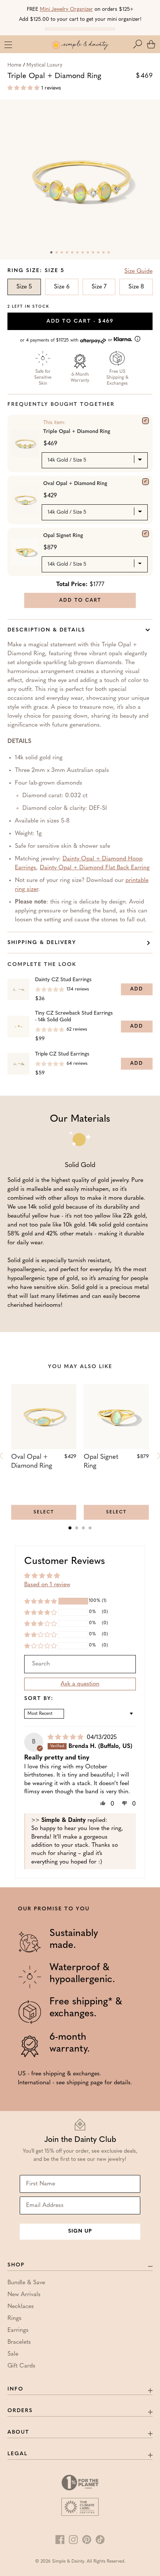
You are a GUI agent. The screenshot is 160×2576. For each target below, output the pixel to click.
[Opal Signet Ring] (145, 534)
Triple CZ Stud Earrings (62, 1054)
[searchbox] (80, 1664)
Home (14, 65)
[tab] (70, 1528)
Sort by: (39, 1699)
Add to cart (80, 321)
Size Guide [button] (138, 271)
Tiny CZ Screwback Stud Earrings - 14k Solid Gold (74, 1017)
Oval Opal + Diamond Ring (75, 484)
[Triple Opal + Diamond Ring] (145, 421)
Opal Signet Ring (63, 536)
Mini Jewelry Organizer (66, 9)
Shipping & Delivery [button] (42, 943)
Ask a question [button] (80, 1684)
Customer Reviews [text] (65, 1562)
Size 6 (62, 287)
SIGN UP (80, 2231)
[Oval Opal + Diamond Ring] (145, 482)
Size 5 (24, 287)
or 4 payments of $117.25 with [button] (67, 340)
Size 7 (99, 287)
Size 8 (136, 287)
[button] (139, 44)
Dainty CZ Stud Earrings (63, 980)
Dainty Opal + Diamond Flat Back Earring (95, 868)
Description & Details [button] (46, 630)
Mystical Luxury (44, 65)
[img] (66, 1738)
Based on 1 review (47, 1585)
